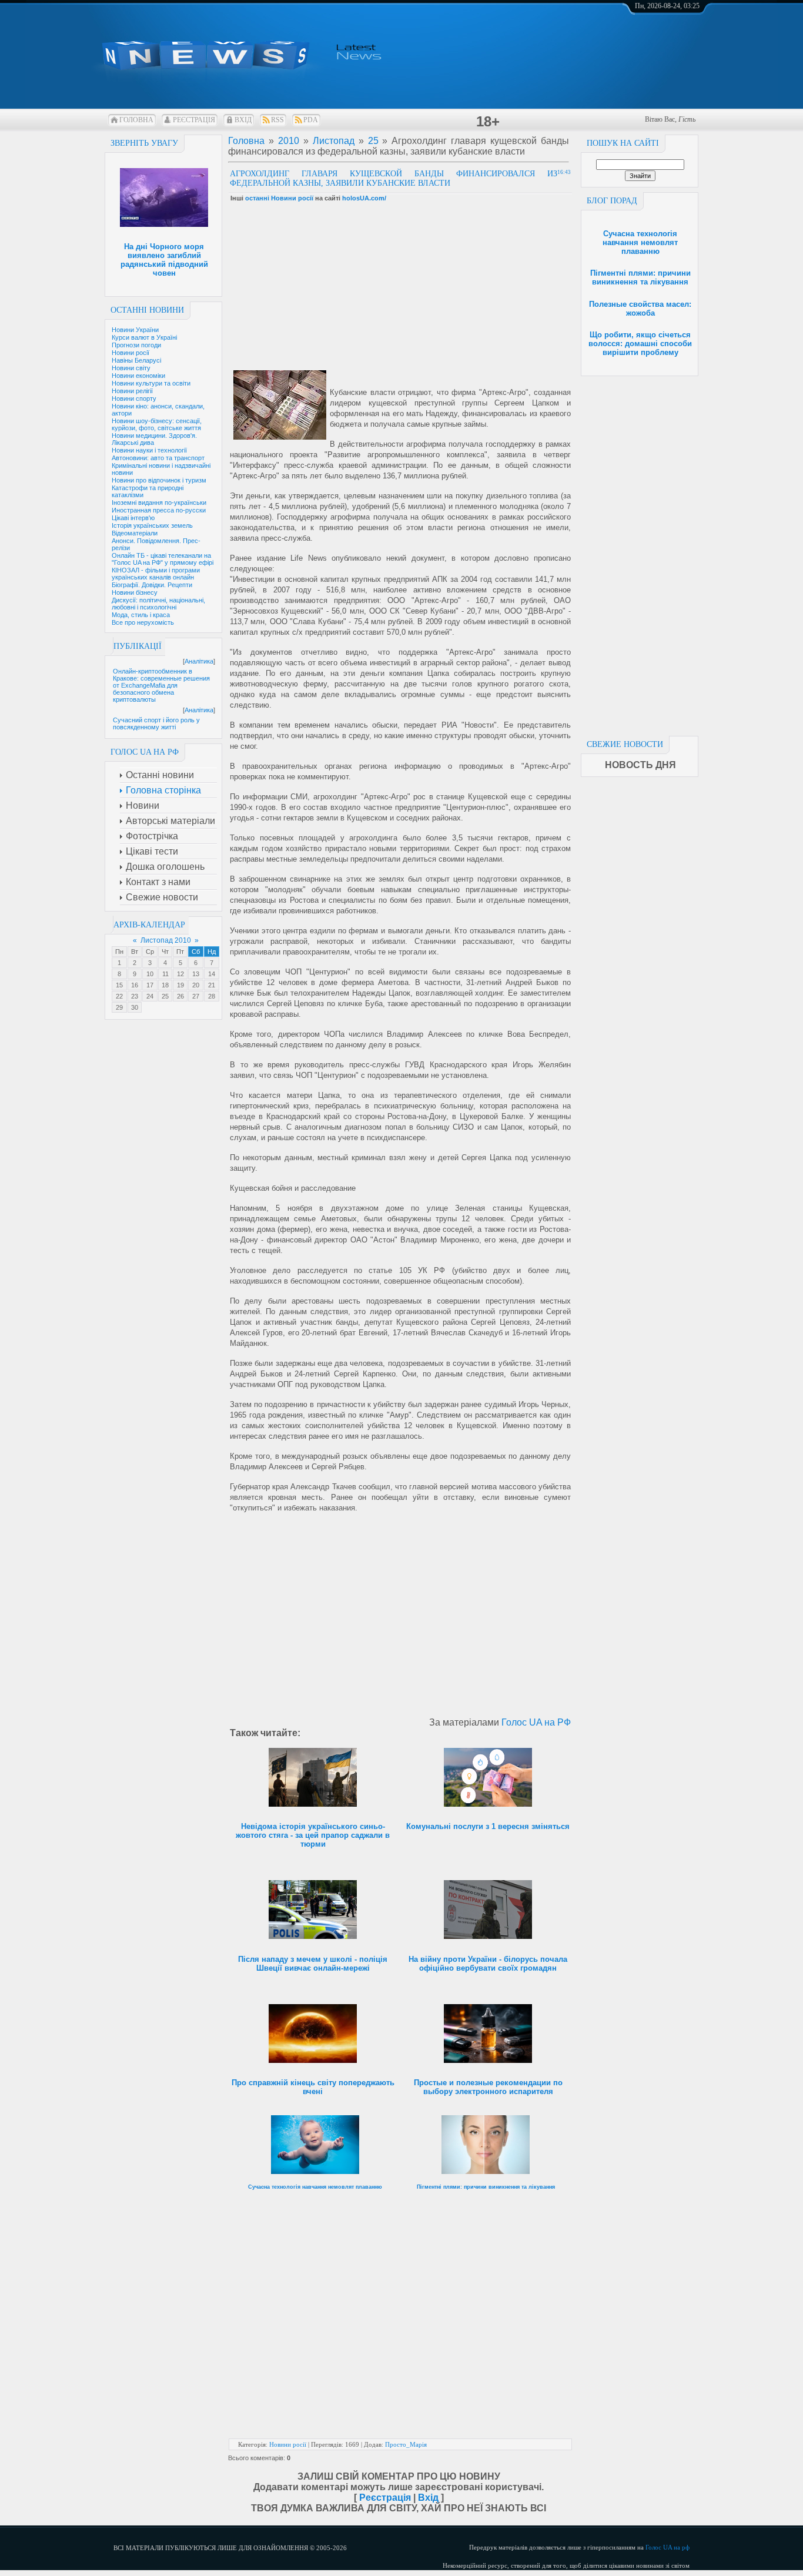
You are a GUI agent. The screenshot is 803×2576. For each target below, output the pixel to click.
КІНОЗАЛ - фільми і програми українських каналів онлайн (156, 574)
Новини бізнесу (135, 592)
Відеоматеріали (135, 533)
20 (196, 985)
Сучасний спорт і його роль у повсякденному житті (156, 723)
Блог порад (612, 201)
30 (135, 1007)
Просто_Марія (406, 2444)
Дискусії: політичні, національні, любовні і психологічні (158, 604)
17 (150, 985)
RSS (277, 120)
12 (180, 974)
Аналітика (199, 661)
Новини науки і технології (149, 450)
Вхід (243, 120)
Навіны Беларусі (136, 360)
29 (119, 1007)
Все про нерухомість (143, 622)
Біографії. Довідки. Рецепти (152, 585)
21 (212, 985)
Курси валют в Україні (144, 337)
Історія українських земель (152, 525)
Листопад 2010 (166, 940)
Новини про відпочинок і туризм (159, 480)
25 (165, 996)
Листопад (334, 141)
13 (196, 974)
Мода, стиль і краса (141, 615)
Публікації (138, 646)
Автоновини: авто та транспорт (158, 458)
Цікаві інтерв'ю (133, 518)
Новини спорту (134, 398)
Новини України (135, 330)
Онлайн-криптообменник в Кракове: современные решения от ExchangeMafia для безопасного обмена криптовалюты (161, 685)
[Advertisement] (640, 552)
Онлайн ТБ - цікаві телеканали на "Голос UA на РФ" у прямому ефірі (163, 559)
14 (212, 974)
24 (150, 996)
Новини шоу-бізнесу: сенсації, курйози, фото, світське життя (157, 424)
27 (196, 996)
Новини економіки (138, 376)
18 (165, 985)
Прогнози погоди (136, 345)
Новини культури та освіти (151, 383)
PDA (311, 120)
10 (150, 974)
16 (135, 985)
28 (212, 996)
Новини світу (131, 368)
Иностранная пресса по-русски (159, 510)
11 (165, 974)
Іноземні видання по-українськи (159, 503)
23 (135, 996)
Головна (136, 120)
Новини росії (131, 353)
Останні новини (147, 310)
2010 (289, 141)
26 (180, 996)
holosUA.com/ (364, 198)
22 (119, 996)
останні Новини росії (279, 198)
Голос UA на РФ (536, 1722)
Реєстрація (194, 120)
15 (119, 985)
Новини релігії (132, 391)
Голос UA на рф (668, 2547)
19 (180, 985)
